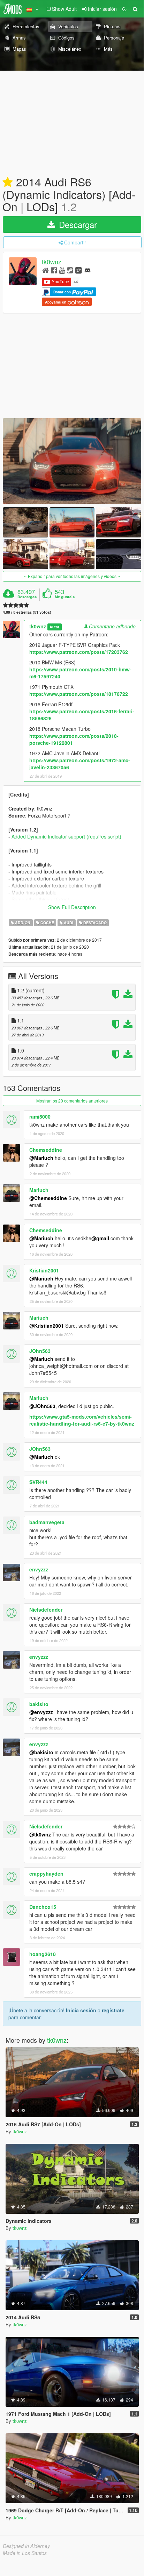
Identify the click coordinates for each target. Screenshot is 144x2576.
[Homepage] (46, 270)
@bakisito (41, 1752)
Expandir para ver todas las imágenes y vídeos (72, 576)
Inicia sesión (81, 2010)
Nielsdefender (46, 1610)
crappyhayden (46, 1874)
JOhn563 (40, 1351)
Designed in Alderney (26, 2546)
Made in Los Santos (25, 2553)
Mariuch (39, 1190)
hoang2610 (43, 1954)
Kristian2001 (44, 1270)
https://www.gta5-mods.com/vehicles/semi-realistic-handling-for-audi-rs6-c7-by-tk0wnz (82, 1420)
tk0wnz (52, 262)
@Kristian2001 (47, 1326)
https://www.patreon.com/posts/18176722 (79, 694)
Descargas (27, 597)
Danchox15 (43, 1907)
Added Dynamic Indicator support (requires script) (66, 836)
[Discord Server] (88, 270)
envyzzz (39, 1569)
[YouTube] (62, 270)
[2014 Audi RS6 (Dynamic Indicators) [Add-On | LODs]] (72, 461)
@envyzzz (41, 1712)
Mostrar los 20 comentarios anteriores (72, 1101)
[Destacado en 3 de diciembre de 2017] (8, 183)
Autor (54, 627)
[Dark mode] (124, 9)
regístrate (113, 2010)
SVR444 (38, 1482)
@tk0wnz (40, 1834)
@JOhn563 (42, 1406)
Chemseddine (46, 1150)
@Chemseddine (48, 1198)
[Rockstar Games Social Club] (78, 270)
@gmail (100, 1238)
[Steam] (70, 270)
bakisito (39, 1704)
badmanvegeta (47, 1522)
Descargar (77, 224)
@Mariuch (41, 1158)
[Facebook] (54, 270)
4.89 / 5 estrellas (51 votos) (27, 612)
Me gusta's (65, 597)
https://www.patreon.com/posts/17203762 (79, 652)
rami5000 (40, 1116)
